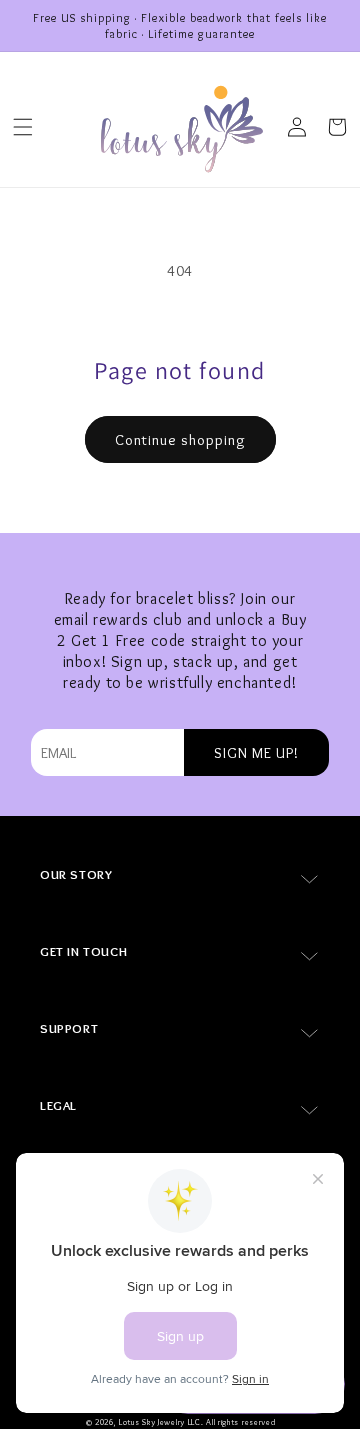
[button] (23, 127)
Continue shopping (180, 440)
